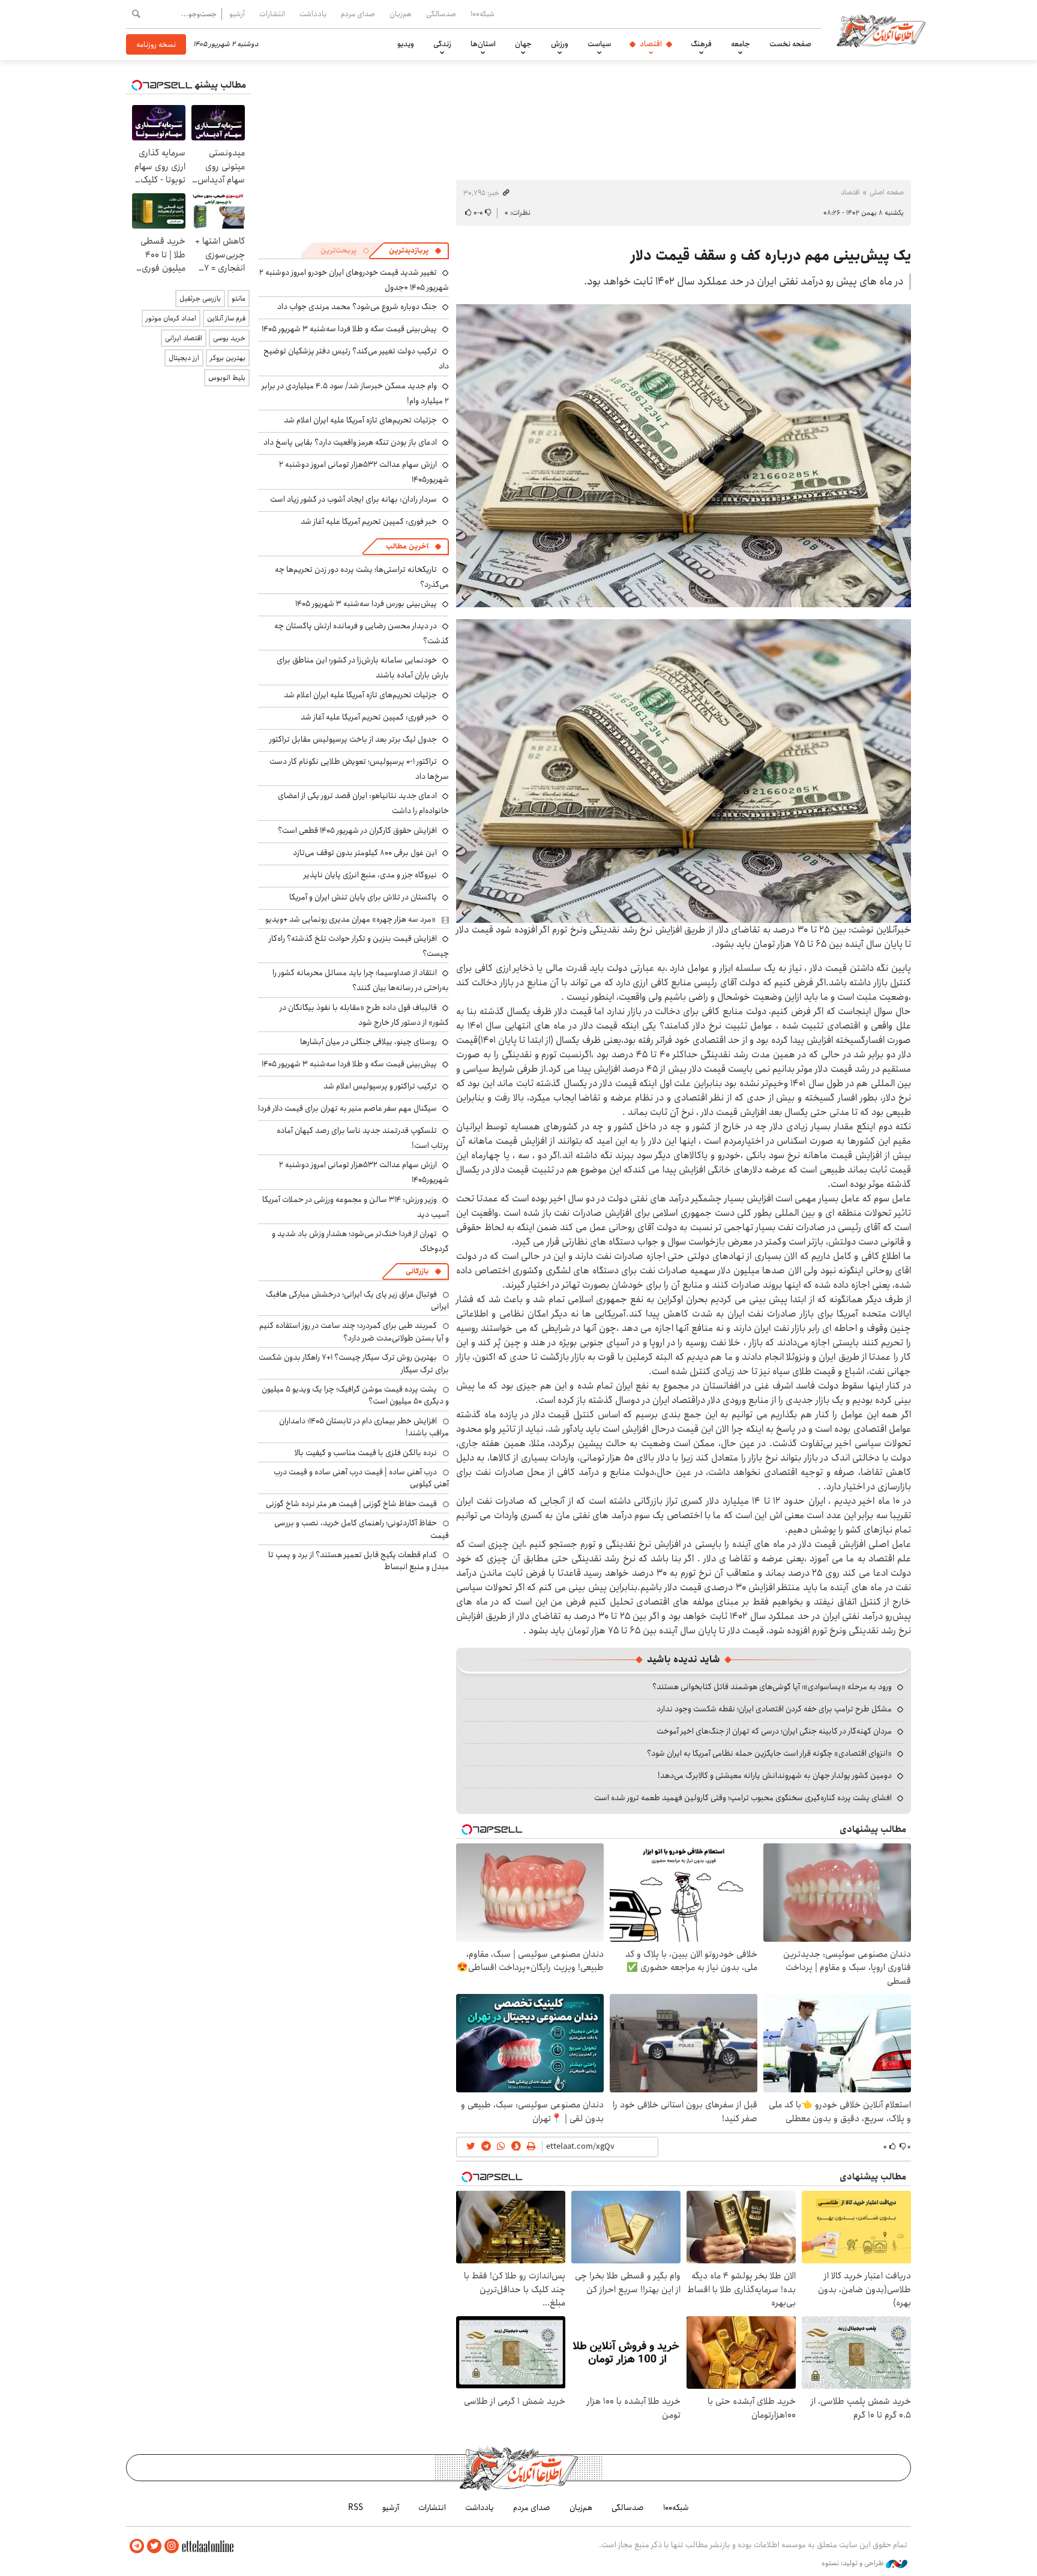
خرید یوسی (229, 338)
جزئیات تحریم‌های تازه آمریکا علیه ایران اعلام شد (360, 420)
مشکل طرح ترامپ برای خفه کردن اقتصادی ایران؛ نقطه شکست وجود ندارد (774, 1709)
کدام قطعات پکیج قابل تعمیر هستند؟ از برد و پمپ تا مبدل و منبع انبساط (359, 1561)
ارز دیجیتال (184, 358)
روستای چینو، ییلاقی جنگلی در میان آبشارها (368, 1042)
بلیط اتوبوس (227, 378)
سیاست (599, 44)
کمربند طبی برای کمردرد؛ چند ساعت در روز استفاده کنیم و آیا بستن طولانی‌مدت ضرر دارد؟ (354, 1332)
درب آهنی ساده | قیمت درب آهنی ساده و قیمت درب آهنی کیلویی (361, 1478)
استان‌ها (483, 44)
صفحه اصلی (887, 192)
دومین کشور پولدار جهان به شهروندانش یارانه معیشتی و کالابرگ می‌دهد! (775, 1776)
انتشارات (272, 14)
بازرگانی (417, 1271)
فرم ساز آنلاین (226, 318)
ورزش (560, 44)
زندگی (442, 44)
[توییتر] (154, 2546)
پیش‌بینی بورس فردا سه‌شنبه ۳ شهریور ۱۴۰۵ (366, 604)
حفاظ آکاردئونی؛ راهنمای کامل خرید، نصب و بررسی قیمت (362, 1529)
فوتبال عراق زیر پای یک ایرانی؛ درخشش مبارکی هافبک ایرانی (357, 1300)
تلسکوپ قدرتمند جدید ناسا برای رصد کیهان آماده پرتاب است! (363, 1138)
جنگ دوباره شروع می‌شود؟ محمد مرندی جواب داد (357, 307)
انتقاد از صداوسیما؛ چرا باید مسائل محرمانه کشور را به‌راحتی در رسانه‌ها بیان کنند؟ (361, 980)
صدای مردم (358, 14)
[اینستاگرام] (172, 2546)
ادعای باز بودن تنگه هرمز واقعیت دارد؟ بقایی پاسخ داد (350, 442)
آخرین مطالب (407, 546)
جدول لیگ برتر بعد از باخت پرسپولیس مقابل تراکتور (353, 739)
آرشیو (237, 14)
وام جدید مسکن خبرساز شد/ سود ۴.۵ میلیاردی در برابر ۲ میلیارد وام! (355, 393)
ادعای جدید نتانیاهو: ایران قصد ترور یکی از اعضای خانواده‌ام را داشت (363, 803)
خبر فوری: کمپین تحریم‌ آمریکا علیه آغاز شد (369, 521)
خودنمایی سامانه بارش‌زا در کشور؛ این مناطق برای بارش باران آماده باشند (363, 668)
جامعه (741, 44)
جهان (523, 44)
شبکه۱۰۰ (482, 14)
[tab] (415, 251)
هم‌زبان (401, 14)
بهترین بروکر (228, 358)
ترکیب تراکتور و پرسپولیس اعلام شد (380, 1086)
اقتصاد (651, 44)
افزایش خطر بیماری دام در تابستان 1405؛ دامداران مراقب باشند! (364, 1427)
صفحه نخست (790, 44)
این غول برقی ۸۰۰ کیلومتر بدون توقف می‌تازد (365, 853)
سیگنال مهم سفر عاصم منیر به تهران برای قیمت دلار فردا (347, 1108)
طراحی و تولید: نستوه (854, 2563)
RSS (356, 2508)
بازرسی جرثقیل (200, 299)
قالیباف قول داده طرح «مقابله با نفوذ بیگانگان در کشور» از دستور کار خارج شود (364, 1015)
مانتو (239, 299)
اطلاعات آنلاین (881, 30)
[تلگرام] (137, 2546)
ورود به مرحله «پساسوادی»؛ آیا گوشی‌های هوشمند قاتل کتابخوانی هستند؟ (772, 1687)
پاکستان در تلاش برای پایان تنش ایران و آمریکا (363, 897)
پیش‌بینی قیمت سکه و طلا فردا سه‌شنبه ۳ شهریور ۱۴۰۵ (349, 329)
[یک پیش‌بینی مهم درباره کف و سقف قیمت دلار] (684, 456)
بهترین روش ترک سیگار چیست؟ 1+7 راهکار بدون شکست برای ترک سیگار (354, 1363)
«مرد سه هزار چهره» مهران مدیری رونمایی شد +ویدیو (350, 919)
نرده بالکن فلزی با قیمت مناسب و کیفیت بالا (366, 1453)
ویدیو (406, 44)
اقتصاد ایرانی (184, 338)
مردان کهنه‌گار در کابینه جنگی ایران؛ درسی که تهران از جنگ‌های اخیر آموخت (774, 1731)
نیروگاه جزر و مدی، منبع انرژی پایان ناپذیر (370, 875)
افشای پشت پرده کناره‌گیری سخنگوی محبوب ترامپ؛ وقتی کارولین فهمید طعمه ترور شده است (743, 1798)
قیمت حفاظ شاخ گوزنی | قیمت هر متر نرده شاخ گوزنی (351, 1504)
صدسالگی (441, 14)
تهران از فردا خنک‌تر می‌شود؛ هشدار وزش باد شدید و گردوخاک (360, 1241)
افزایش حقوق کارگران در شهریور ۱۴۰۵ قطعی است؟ (357, 830)
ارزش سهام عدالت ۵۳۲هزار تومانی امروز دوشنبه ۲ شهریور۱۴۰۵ (364, 1172)
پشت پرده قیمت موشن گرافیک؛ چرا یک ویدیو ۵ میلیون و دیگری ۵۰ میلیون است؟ (355, 1395)
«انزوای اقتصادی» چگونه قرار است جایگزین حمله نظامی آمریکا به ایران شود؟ (769, 1753)
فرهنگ (701, 44)
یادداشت (313, 14)
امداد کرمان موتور (171, 318)
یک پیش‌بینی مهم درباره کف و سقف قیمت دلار (771, 256)
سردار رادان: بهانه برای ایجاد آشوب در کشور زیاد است (353, 499)
